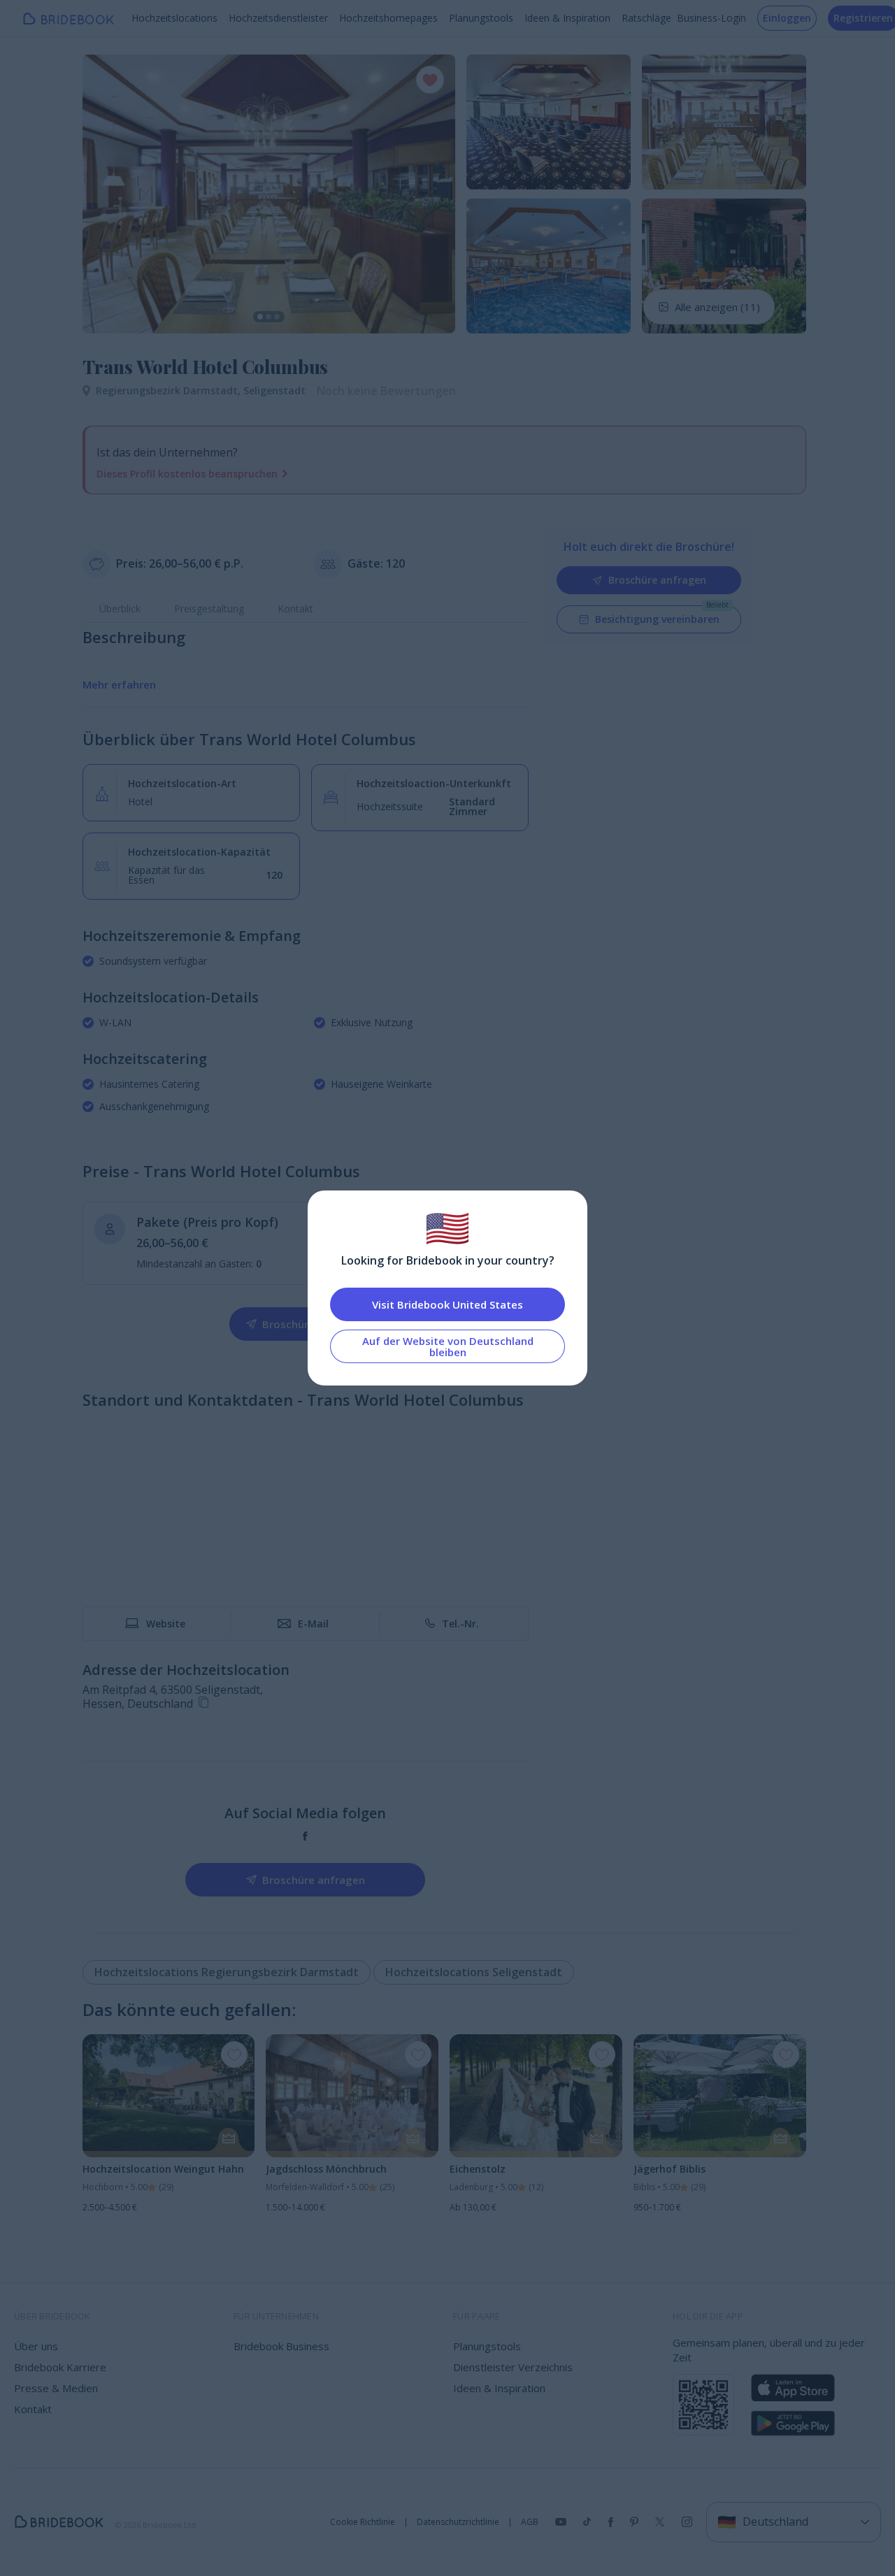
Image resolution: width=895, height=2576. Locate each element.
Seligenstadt (274, 390)
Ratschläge (646, 18)
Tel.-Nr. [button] (460, 1624)
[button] (106, 194)
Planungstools (481, 18)
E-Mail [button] (313, 1624)
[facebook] (305, 1836)
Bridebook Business (281, 2346)
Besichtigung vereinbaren (657, 619)
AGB (530, 2522)
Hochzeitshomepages (388, 18)
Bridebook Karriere (60, 2367)
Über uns (36, 2346)
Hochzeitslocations (174, 18)
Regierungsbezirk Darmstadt (170, 390)
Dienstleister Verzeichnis (513, 2367)
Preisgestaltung (209, 609)
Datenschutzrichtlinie (458, 2522)
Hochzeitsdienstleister (278, 18)
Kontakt (295, 609)
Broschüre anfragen (657, 580)
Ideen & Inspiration (567, 18)
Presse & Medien (56, 2388)
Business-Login (711, 18)
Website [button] (166, 1624)
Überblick (120, 609)
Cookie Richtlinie (363, 2522)
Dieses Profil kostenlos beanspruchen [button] (187, 474)
